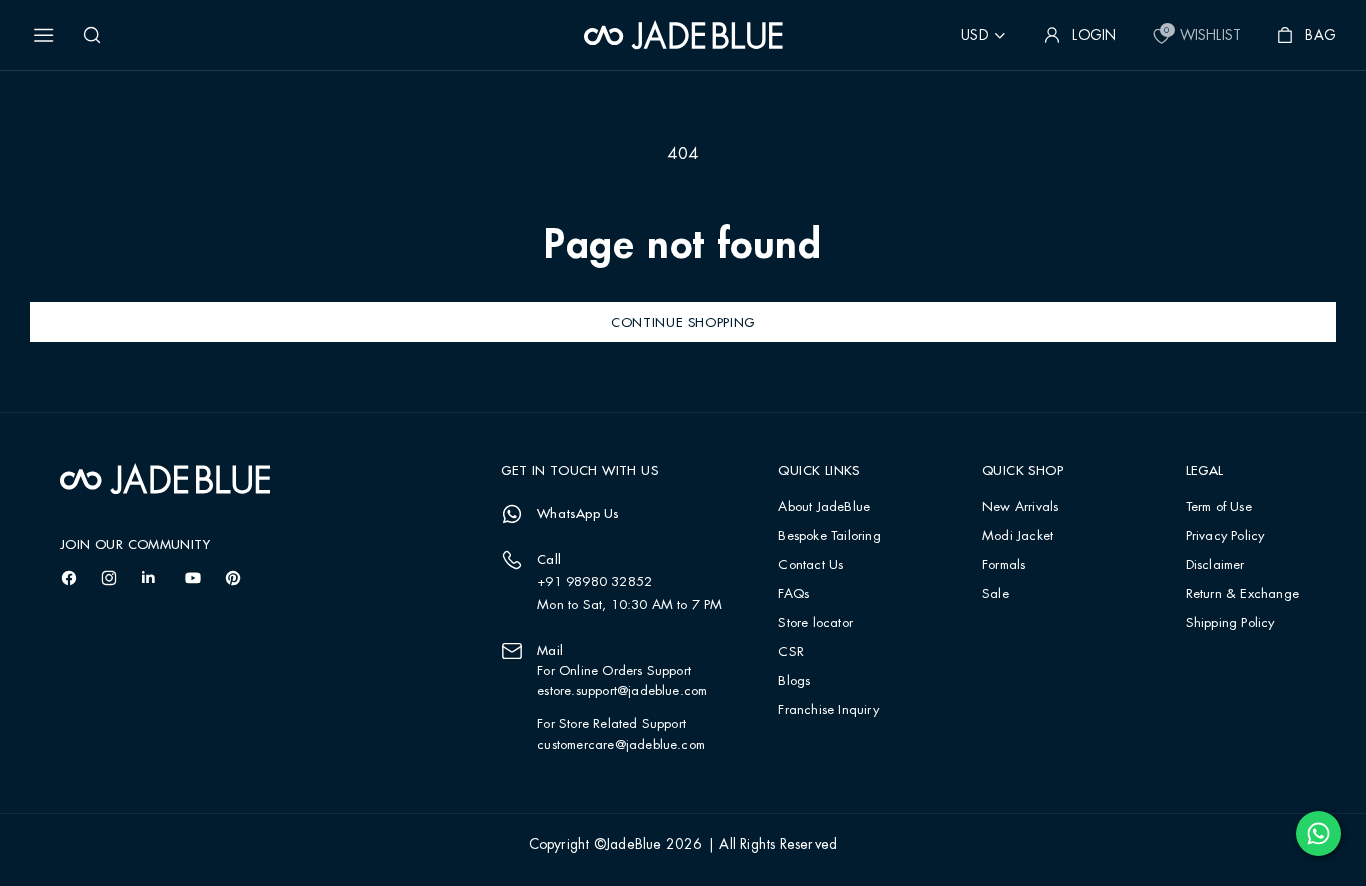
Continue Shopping (683, 322)
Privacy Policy (1225, 536)
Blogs (794, 681)
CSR (791, 652)
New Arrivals (1020, 507)
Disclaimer (1215, 565)
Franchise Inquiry (828, 710)
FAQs (793, 594)
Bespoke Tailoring (829, 536)
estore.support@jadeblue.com (622, 691)
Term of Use (1219, 507)
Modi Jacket (1017, 536)
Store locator (815, 623)
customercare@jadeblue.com (621, 745)
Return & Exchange (1242, 594)
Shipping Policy (1230, 623)
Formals (1003, 565)
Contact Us (810, 565)
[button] (44, 35)
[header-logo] (683, 35)
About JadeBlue (824, 507)
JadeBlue (634, 845)
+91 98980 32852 (594, 582)
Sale (995, 594)
